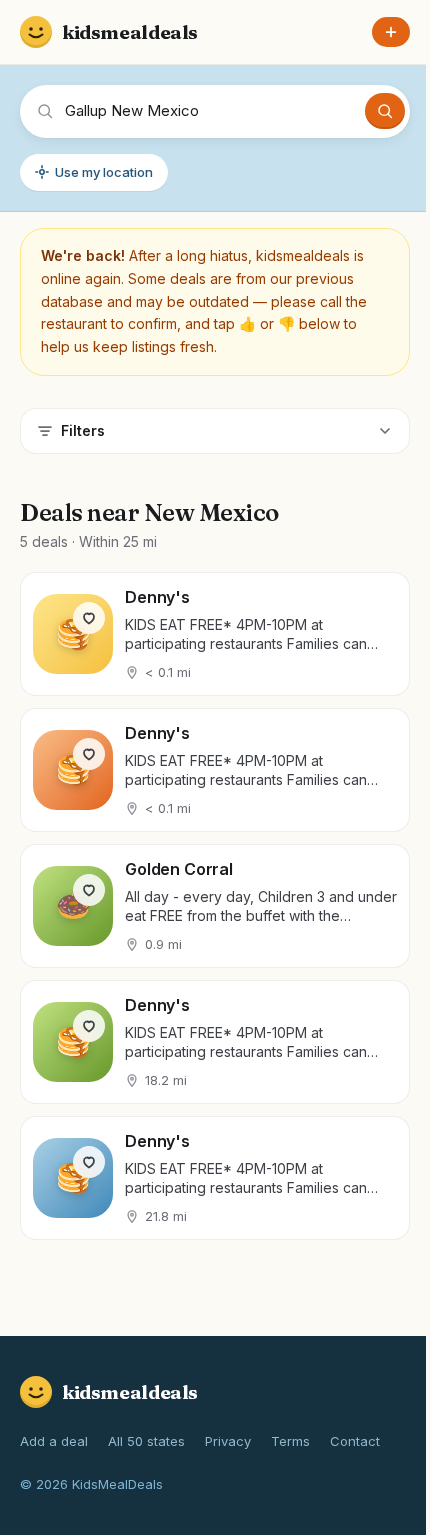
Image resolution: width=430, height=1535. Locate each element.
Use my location (104, 172)
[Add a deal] (391, 32)
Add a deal (54, 1441)
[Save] (89, 618)
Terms (290, 1441)
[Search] (385, 111)
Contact (355, 1441)
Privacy (228, 1441)
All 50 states (146, 1441)
